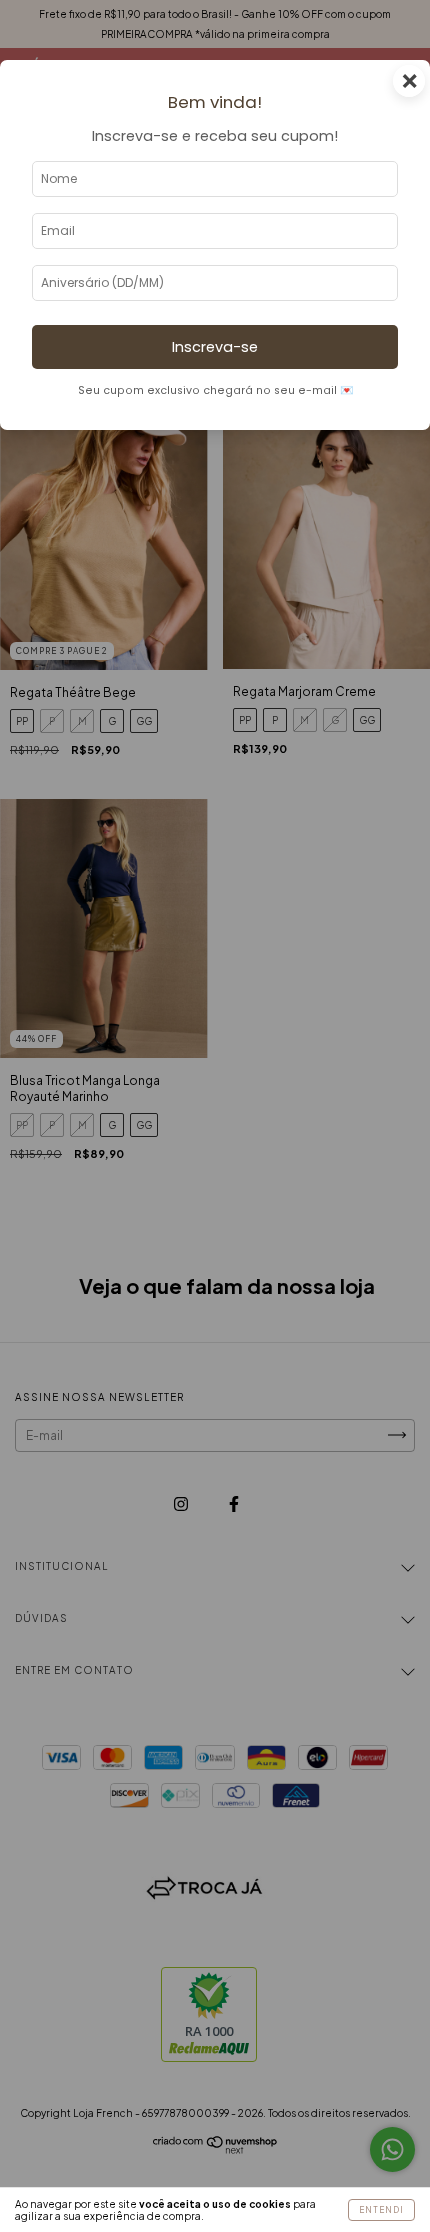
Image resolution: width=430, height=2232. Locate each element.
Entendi (381, 2210)
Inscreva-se (215, 347)
